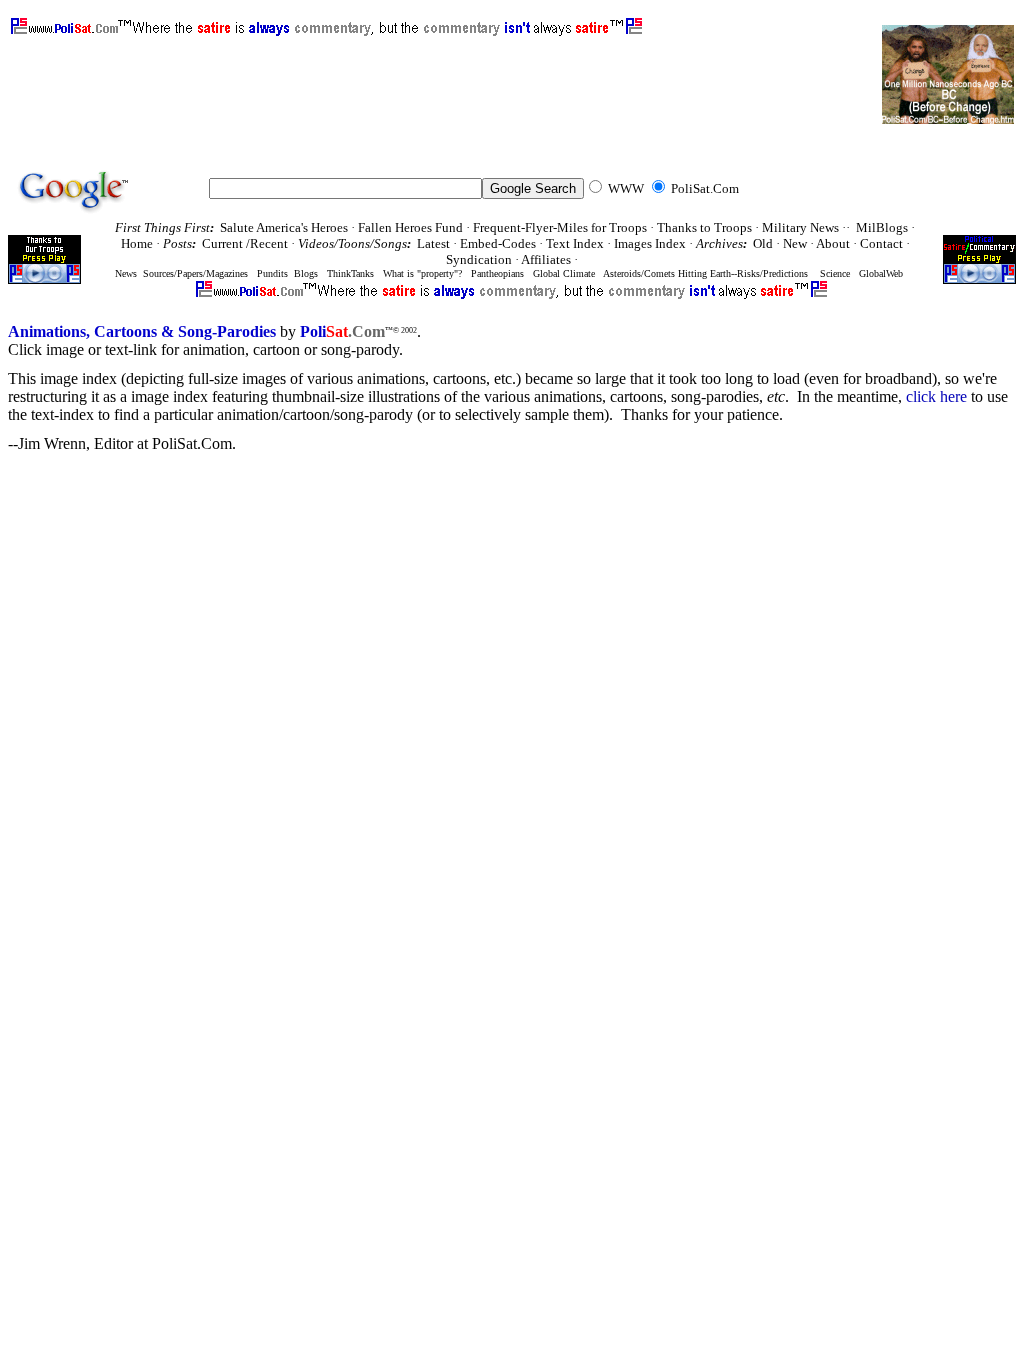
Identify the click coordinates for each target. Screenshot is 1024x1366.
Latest (433, 243)
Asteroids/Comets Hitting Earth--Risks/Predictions (705, 273)
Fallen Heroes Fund (410, 227)
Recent (269, 243)
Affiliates (546, 259)
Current (224, 243)
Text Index (575, 243)
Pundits (272, 273)
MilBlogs (882, 227)
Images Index (650, 243)
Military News (800, 227)
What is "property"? (422, 273)
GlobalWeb (881, 273)
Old (763, 243)
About (833, 243)
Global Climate (564, 273)
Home (137, 243)
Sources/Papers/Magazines (194, 273)
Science (835, 273)
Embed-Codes (498, 243)
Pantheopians (497, 273)
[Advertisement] (374, 81)
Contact (881, 243)
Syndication (479, 259)
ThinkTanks (350, 273)
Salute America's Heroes (284, 227)
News (126, 273)
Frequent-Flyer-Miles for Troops (560, 227)
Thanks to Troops (704, 227)
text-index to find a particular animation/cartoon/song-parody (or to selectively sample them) (320, 414)
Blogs (306, 273)
